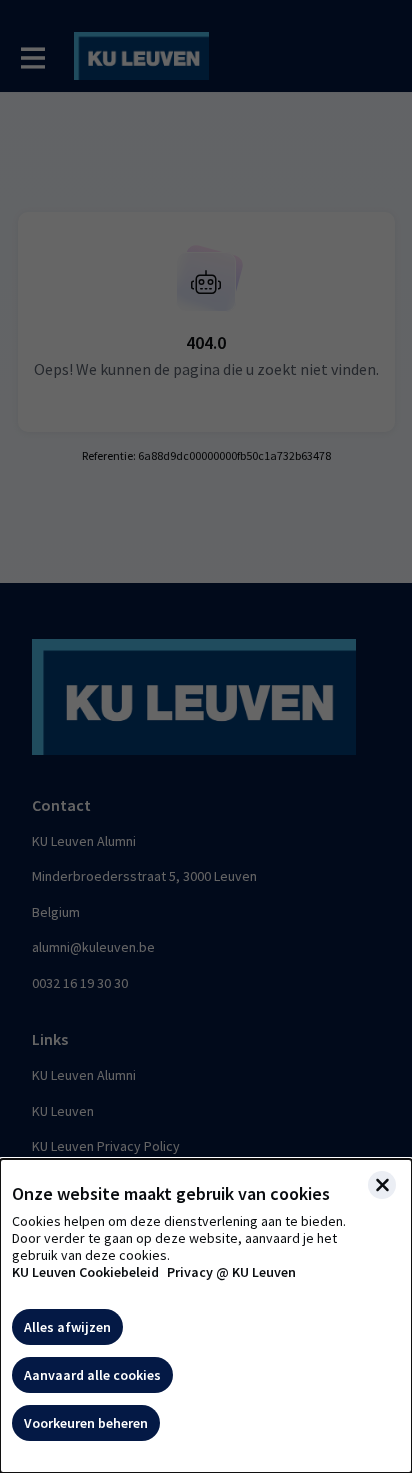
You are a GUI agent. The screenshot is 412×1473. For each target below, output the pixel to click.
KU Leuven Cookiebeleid (85, 1272)
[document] (206, 1316)
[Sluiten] (382, 1185)
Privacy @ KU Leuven (231, 1272)
